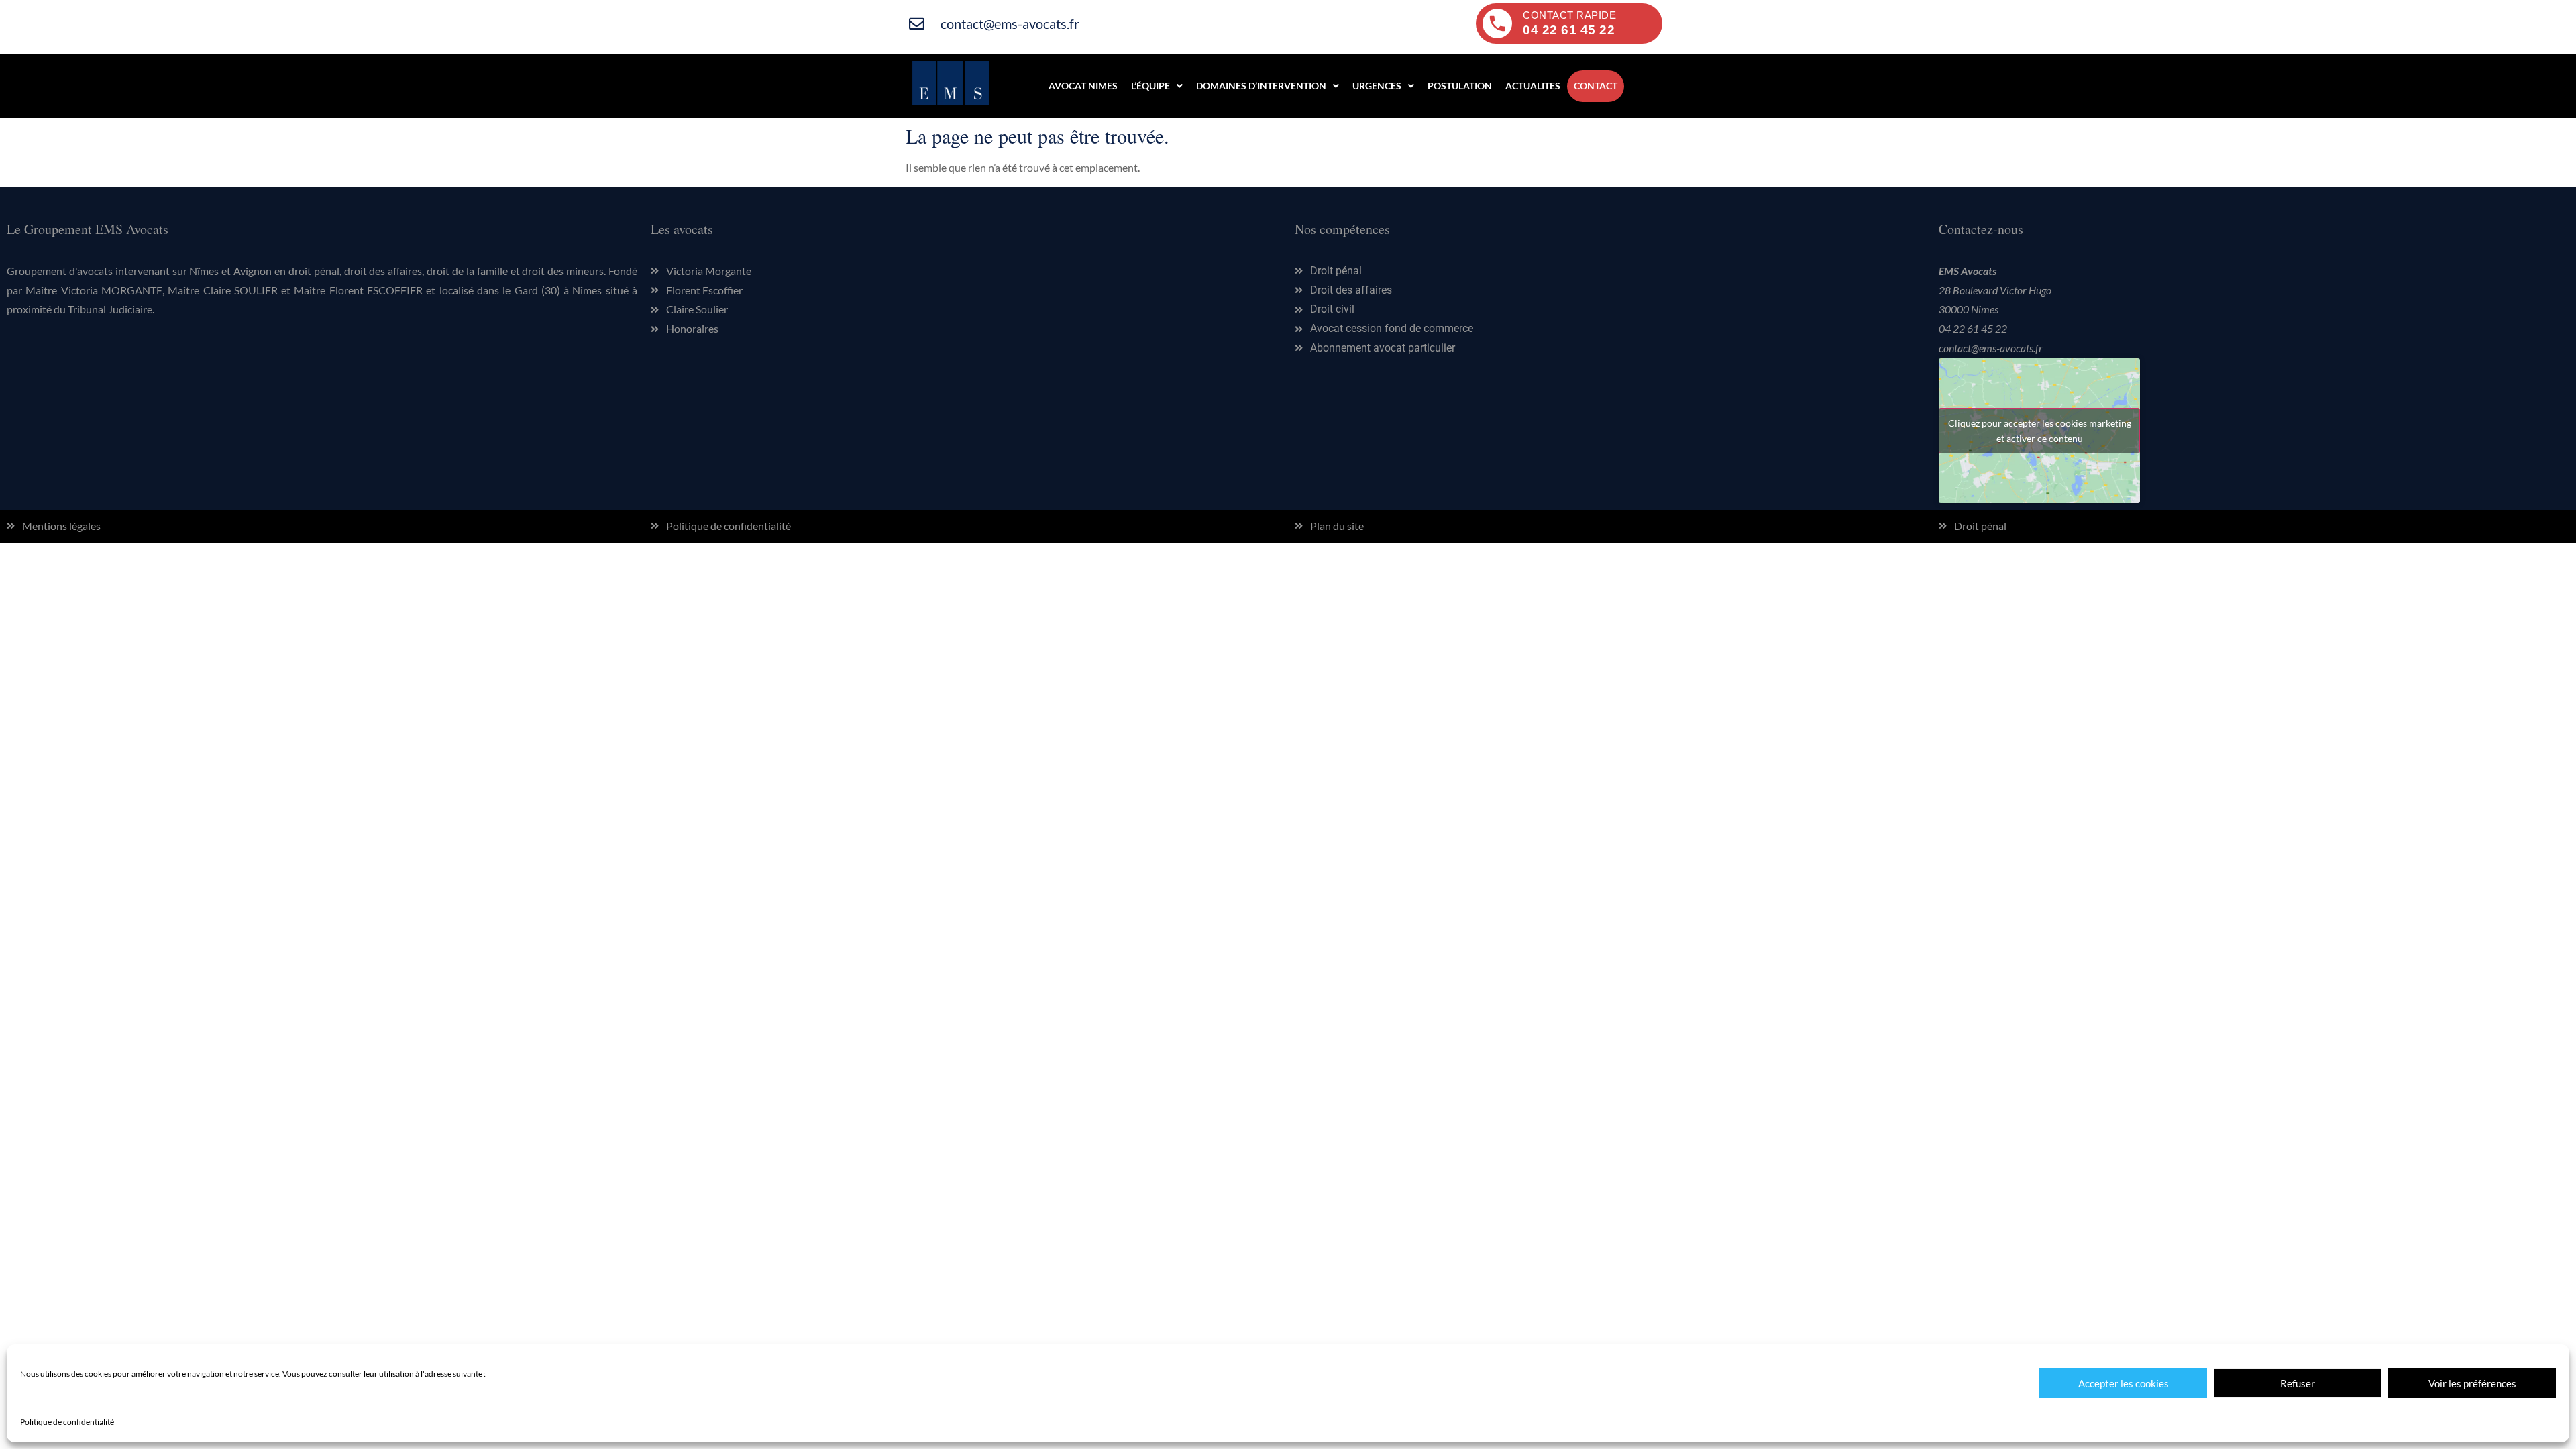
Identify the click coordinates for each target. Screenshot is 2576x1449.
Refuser (2298, 1383)
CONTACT (1596, 86)
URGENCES (1377, 86)
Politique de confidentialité (67, 1422)
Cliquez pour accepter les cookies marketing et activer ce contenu (2040, 431)
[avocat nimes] (951, 101)
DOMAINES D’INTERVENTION (1261, 86)
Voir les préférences (2472, 1383)
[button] (1157, 86)
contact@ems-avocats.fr (1991, 348)
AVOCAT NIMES (1083, 86)
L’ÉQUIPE (1150, 86)
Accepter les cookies (2124, 1383)
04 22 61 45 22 (1973, 328)
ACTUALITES (1533, 86)
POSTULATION (1460, 86)
